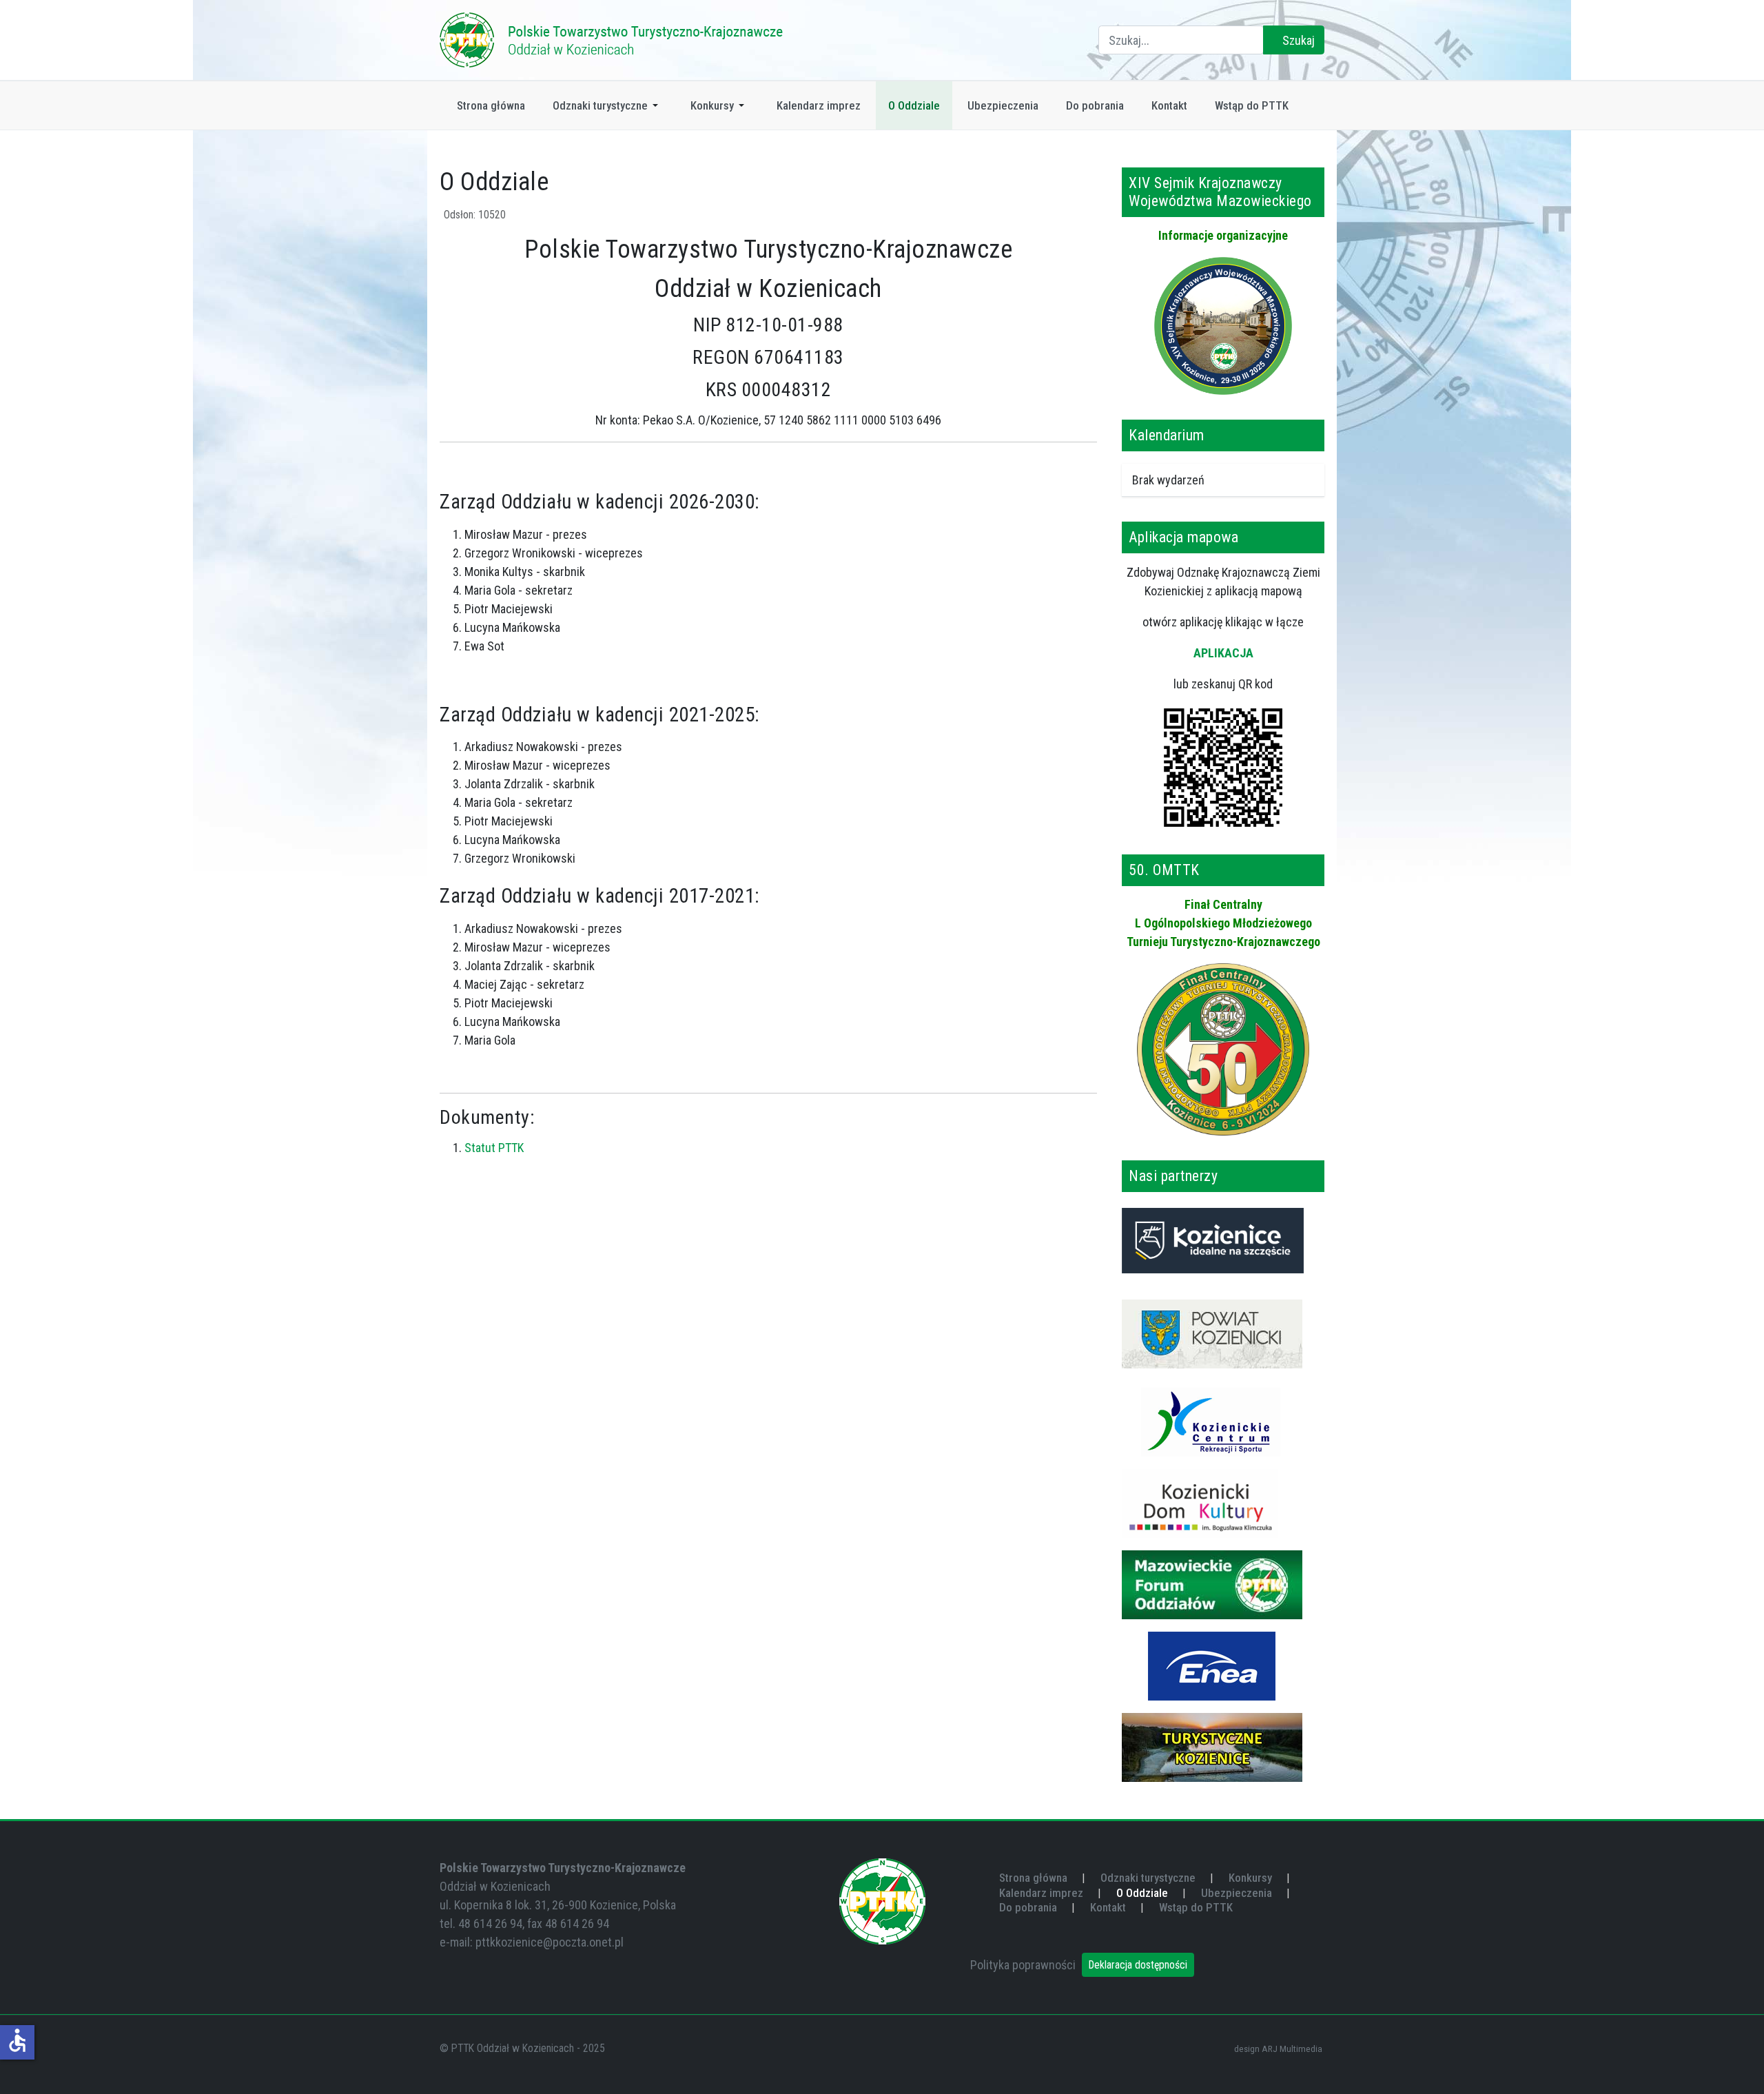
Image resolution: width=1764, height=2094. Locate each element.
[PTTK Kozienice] (612, 39)
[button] (608, 105)
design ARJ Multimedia (1278, 2049)
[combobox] (1181, 40)
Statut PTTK (494, 1148)
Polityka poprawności (1023, 1965)
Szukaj (1297, 40)
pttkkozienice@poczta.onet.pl (550, 1942)
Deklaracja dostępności (1138, 1965)
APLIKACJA (1223, 653)
